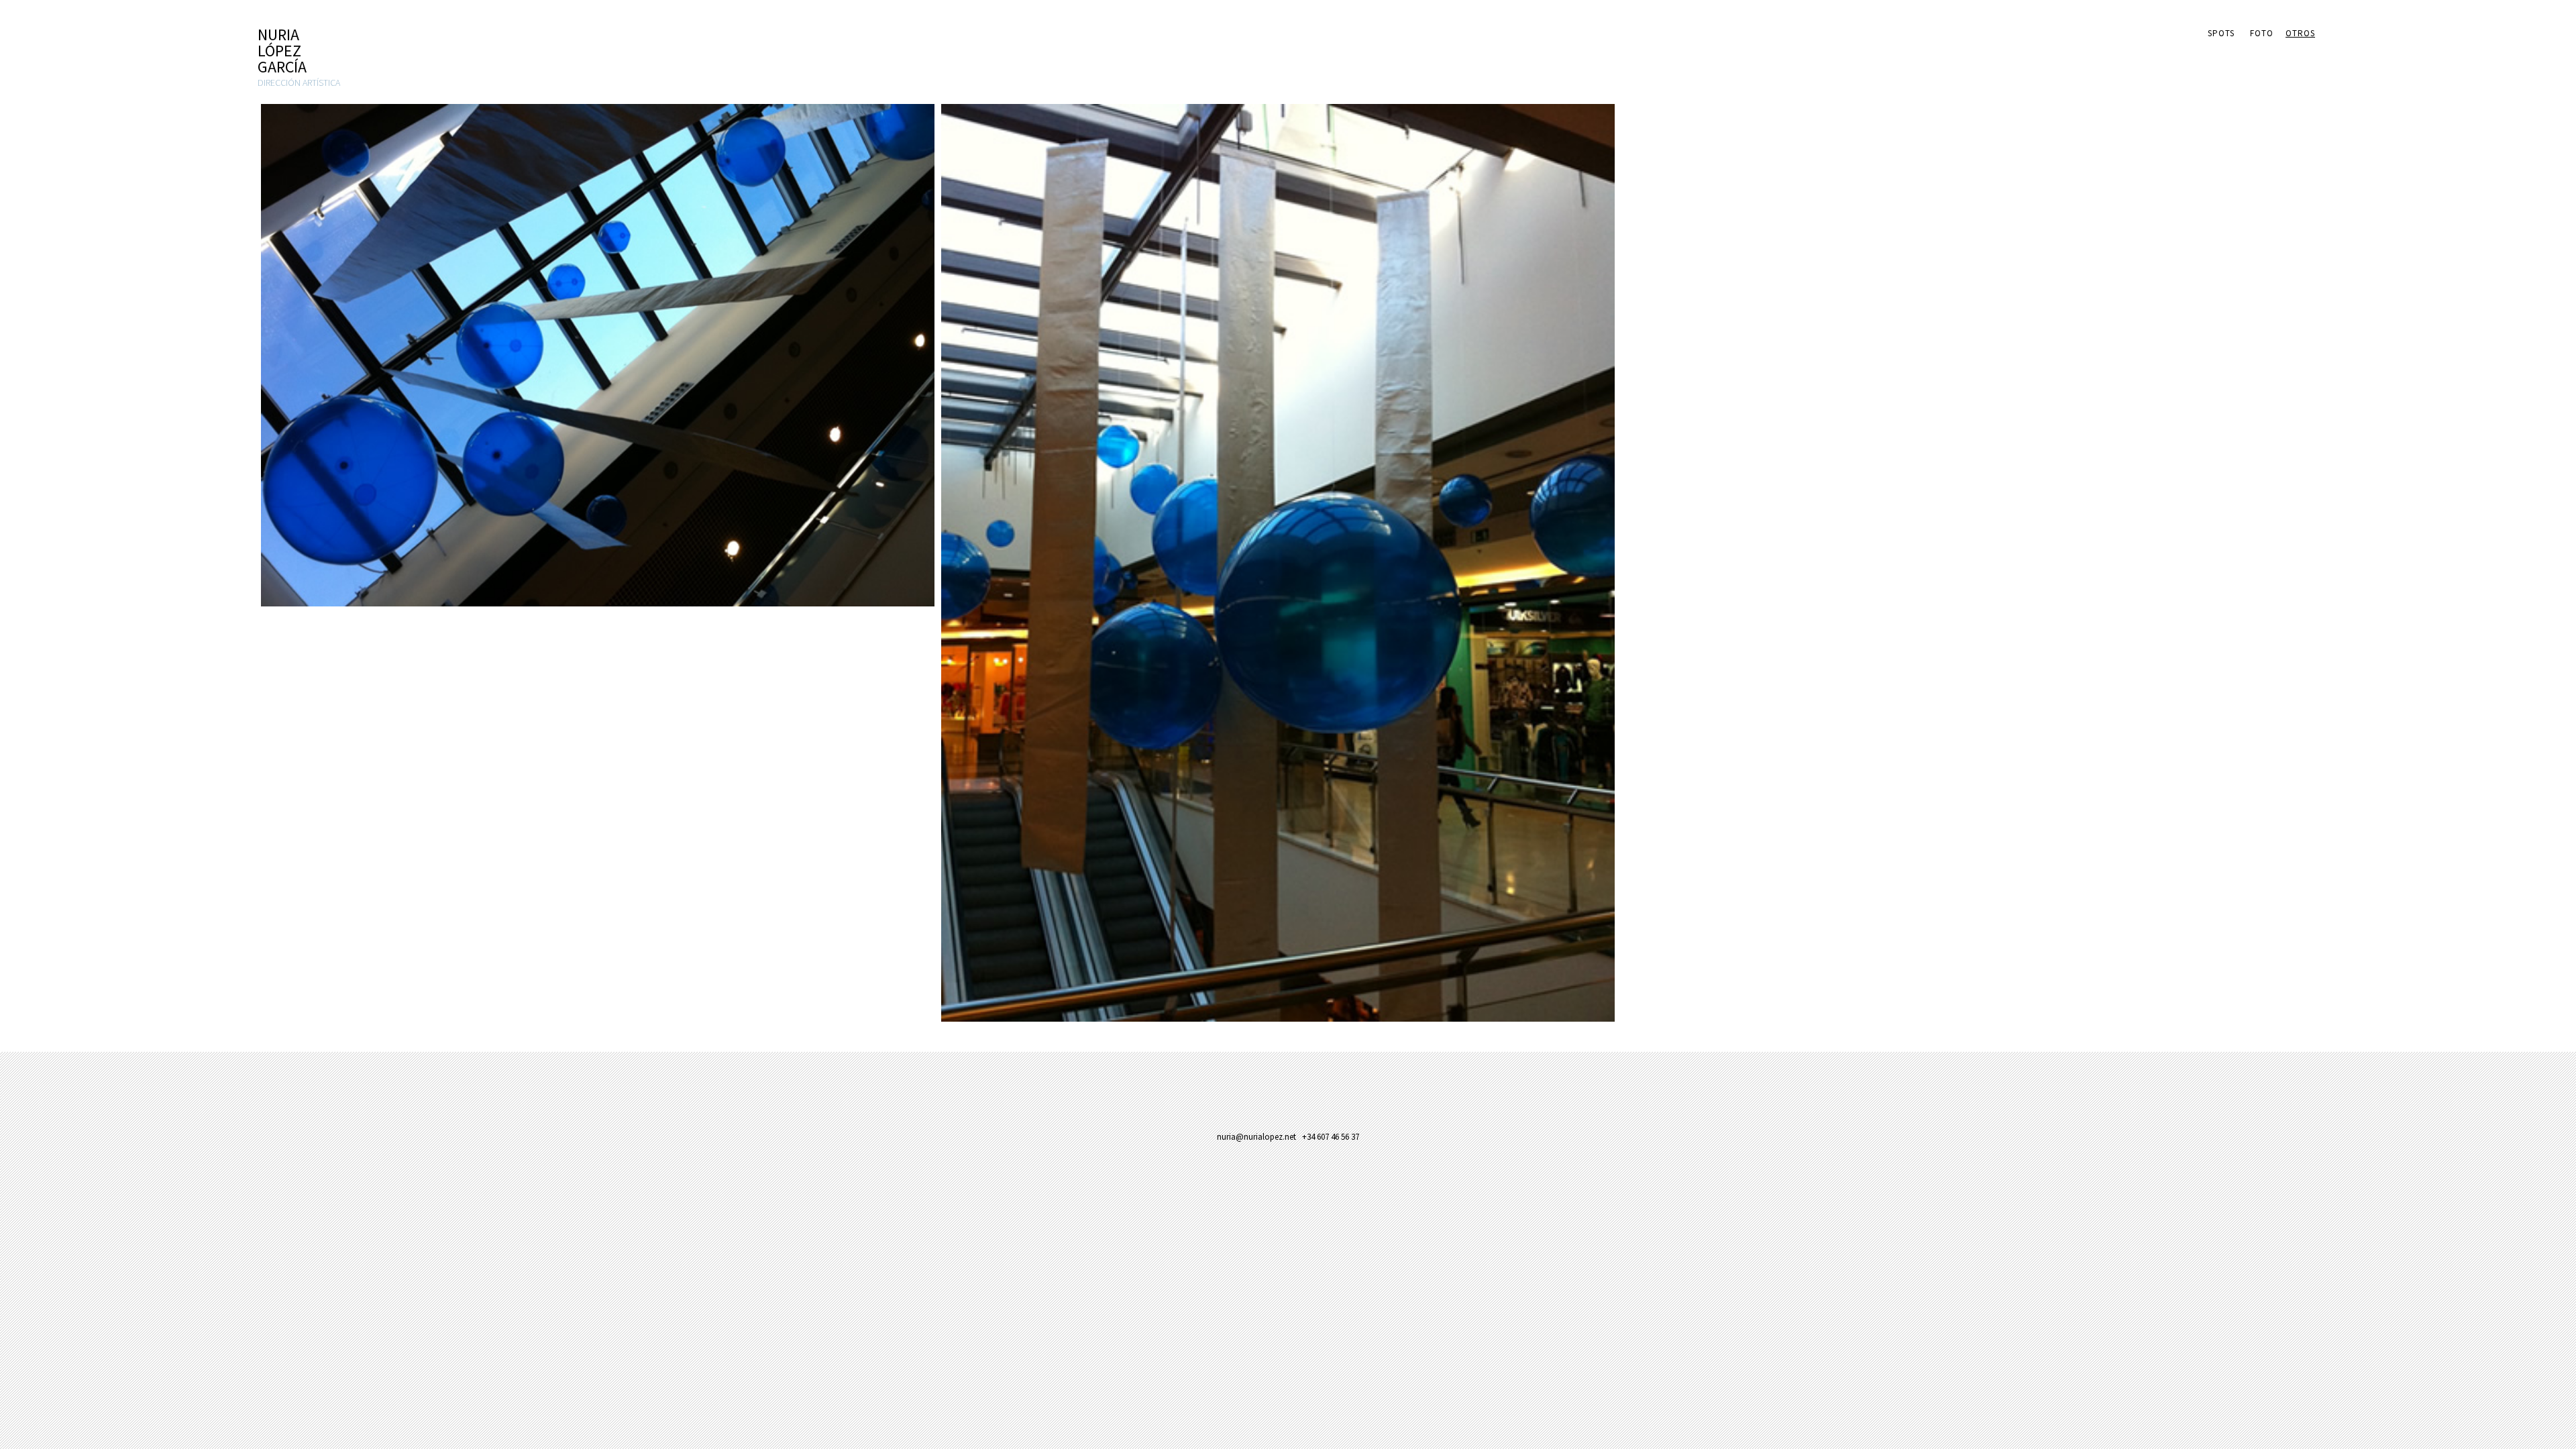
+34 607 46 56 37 (1331, 1137)
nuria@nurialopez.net (1256, 1137)
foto (2262, 33)
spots (2221, 33)
